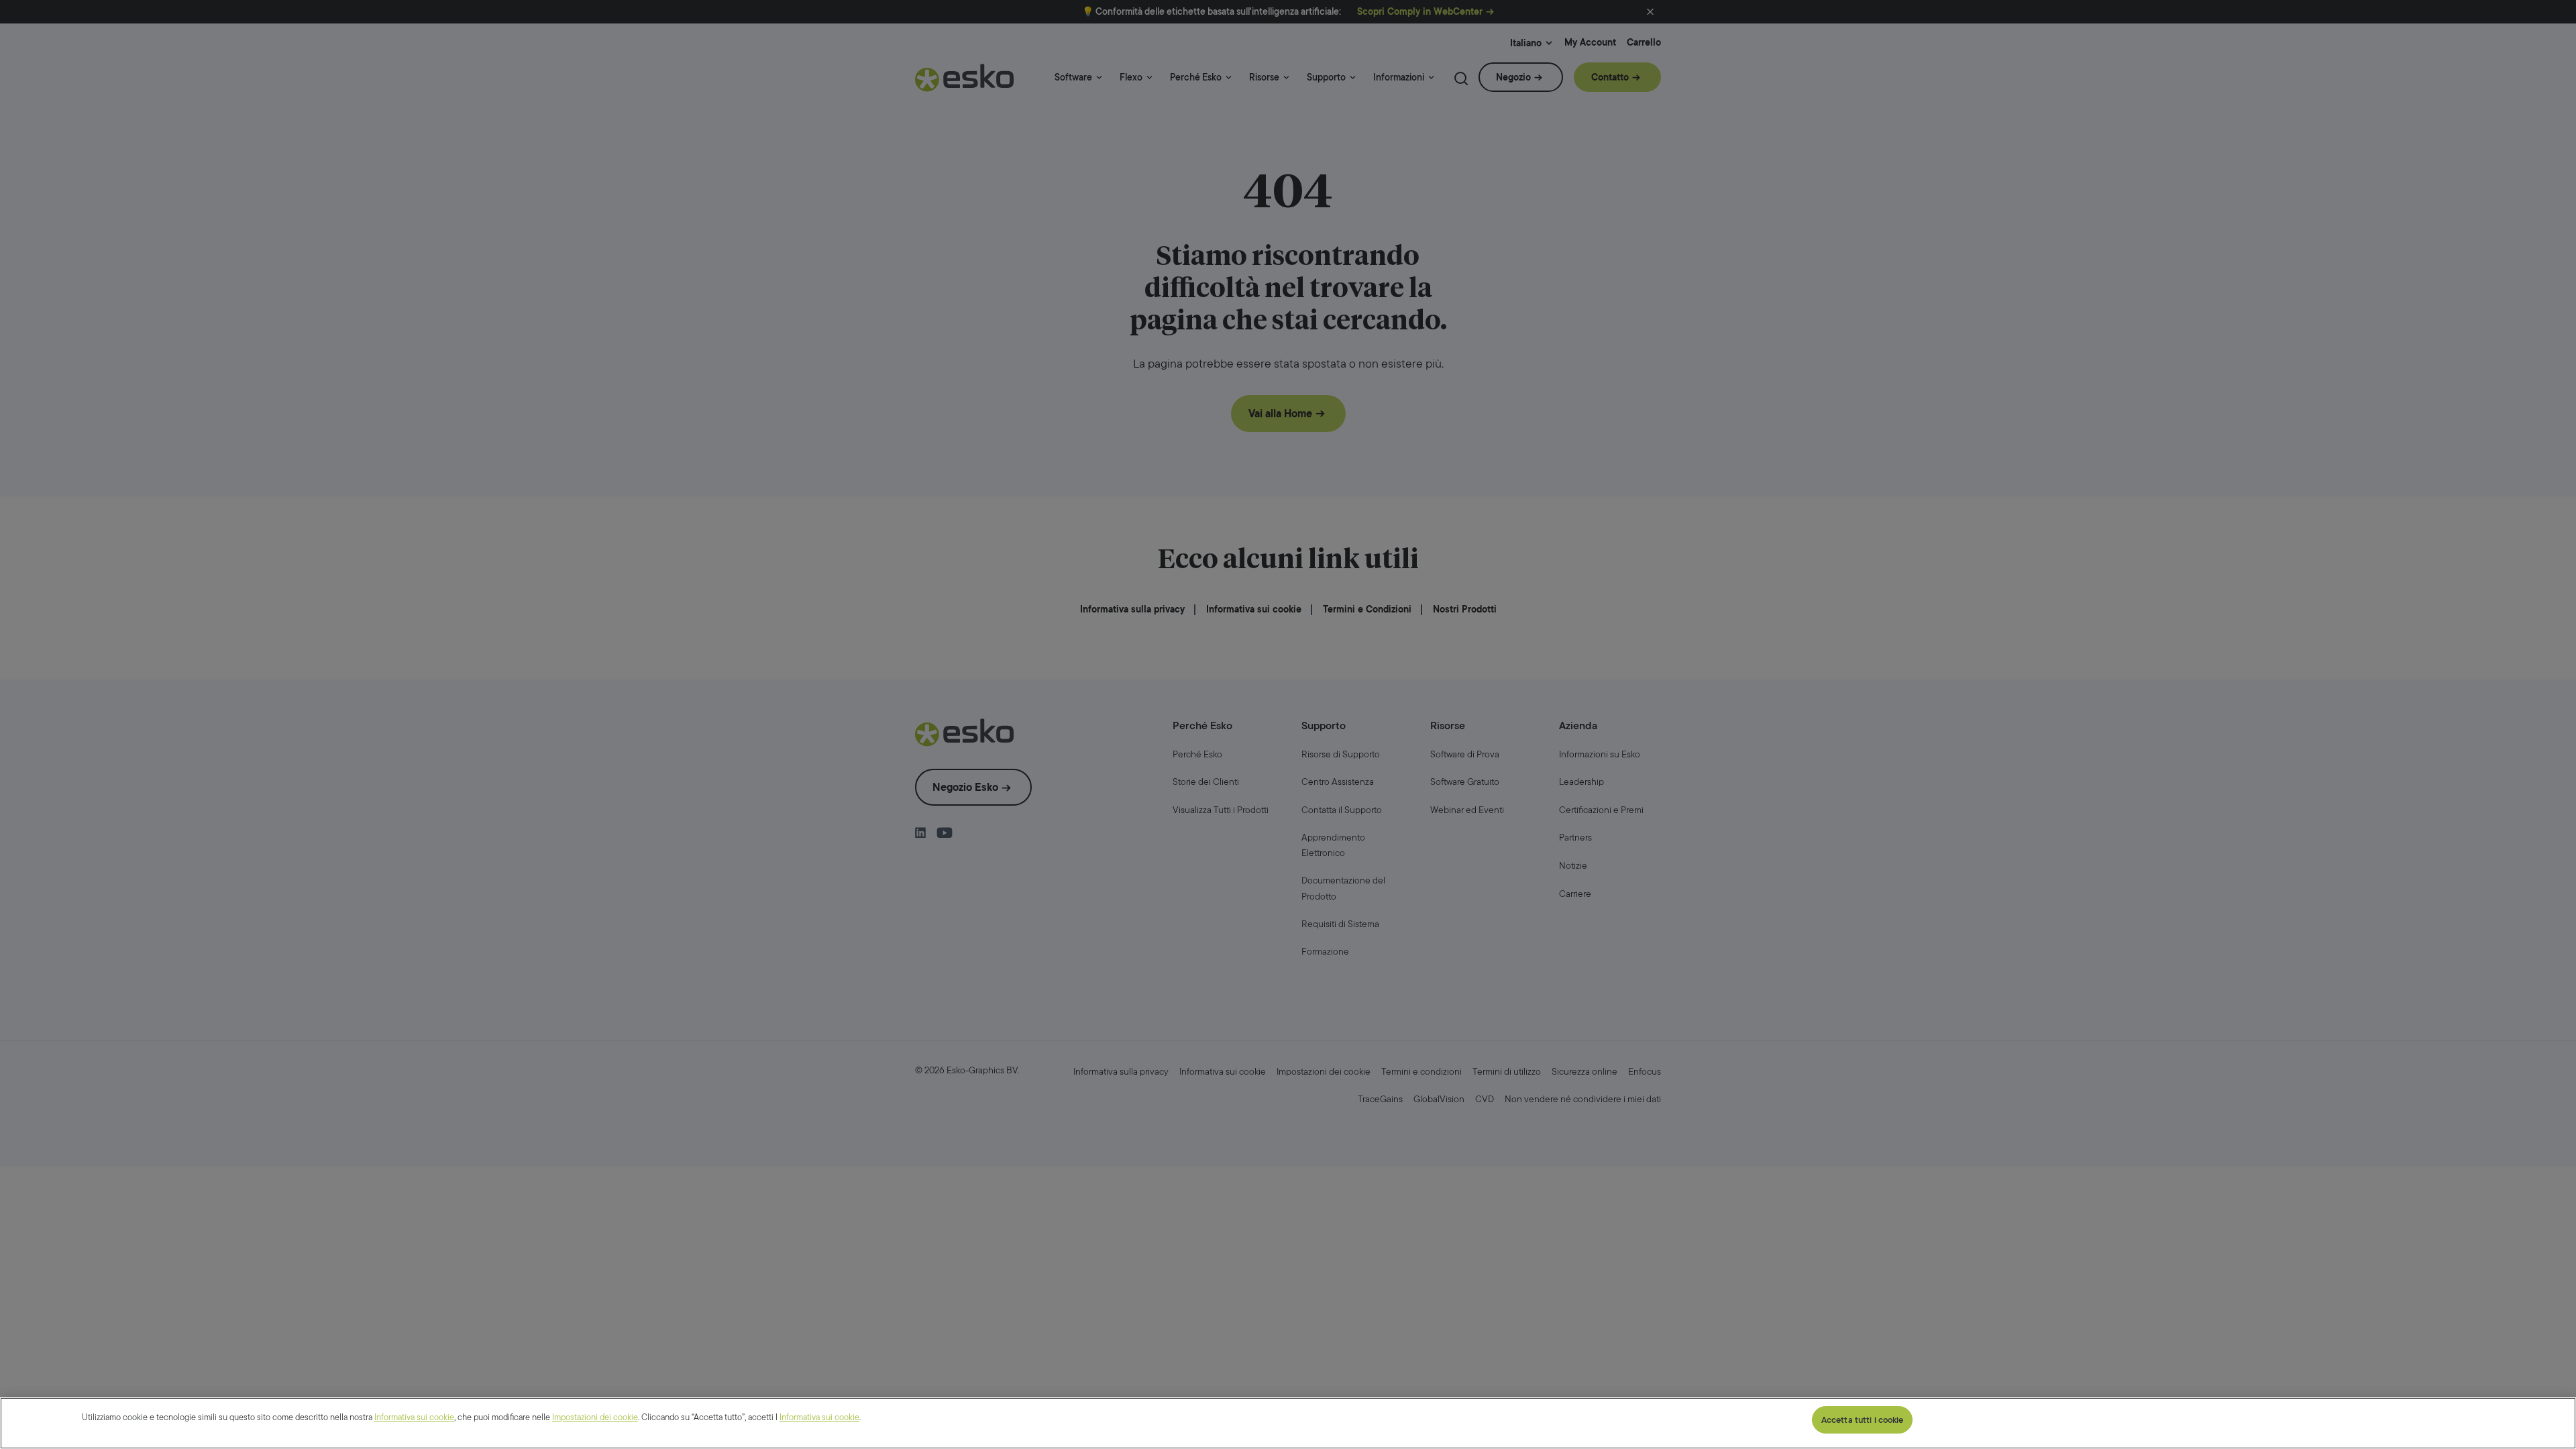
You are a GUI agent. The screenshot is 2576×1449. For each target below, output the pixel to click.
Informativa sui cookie (414, 1417)
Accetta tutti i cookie (1863, 1420)
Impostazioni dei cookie (595, 1417)
